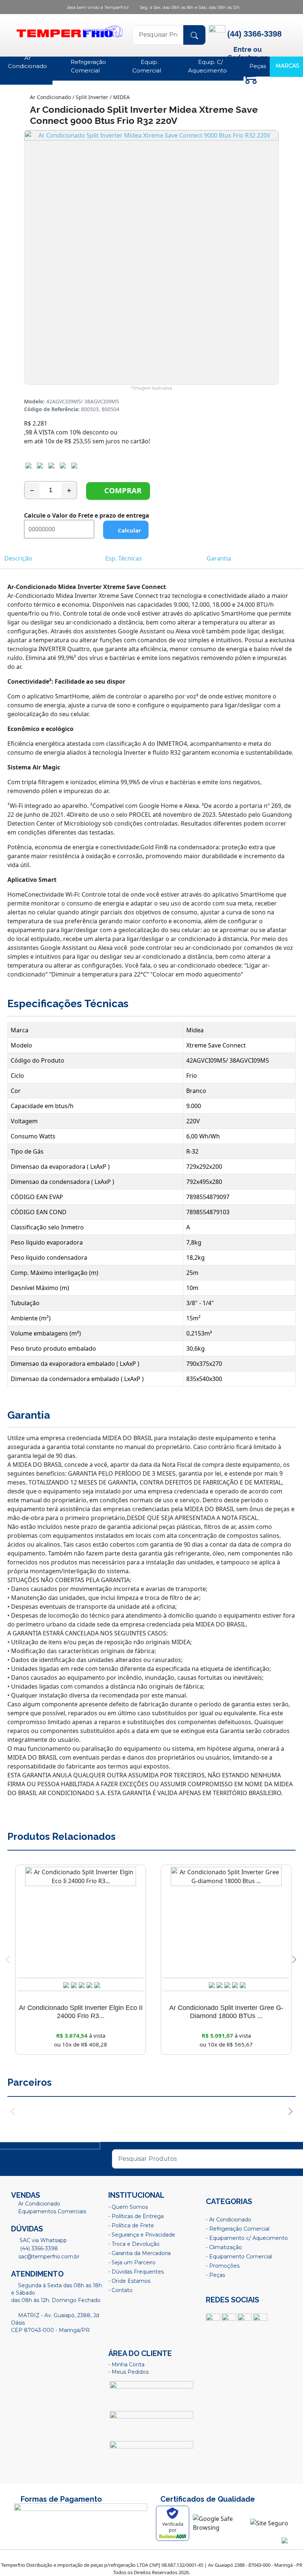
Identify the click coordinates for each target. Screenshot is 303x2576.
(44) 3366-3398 (38, 2248)
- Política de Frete (131, 2225)
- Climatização (224, 2247)
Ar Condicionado (39, 2204)
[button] (294, 1960)
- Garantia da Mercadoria (139, 2253)
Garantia (219, 558)
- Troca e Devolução (134, 2244)
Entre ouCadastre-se (248, 53)
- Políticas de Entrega (136, 2216)
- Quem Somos (128, 2207)
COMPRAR (121, 490)
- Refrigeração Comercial (238, 2229)
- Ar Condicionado (229, 2220)
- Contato (120, 2290)
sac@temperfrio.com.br (48, 2257)
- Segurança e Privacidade (142, 2235)
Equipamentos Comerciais (52, 2211)
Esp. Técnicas (124, 558)
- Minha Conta (126, 2365)
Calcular (128, 530)
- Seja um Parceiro (132, 2262)
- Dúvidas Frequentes (136, 2272)
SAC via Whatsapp (42, 2240)
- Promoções (223, 2266)
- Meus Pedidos (128, 2372)
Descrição (18, 558)
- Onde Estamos (129, 2281)
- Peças (215, 2275)
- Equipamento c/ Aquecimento (247, 2238)
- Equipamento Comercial (239, 2257)
